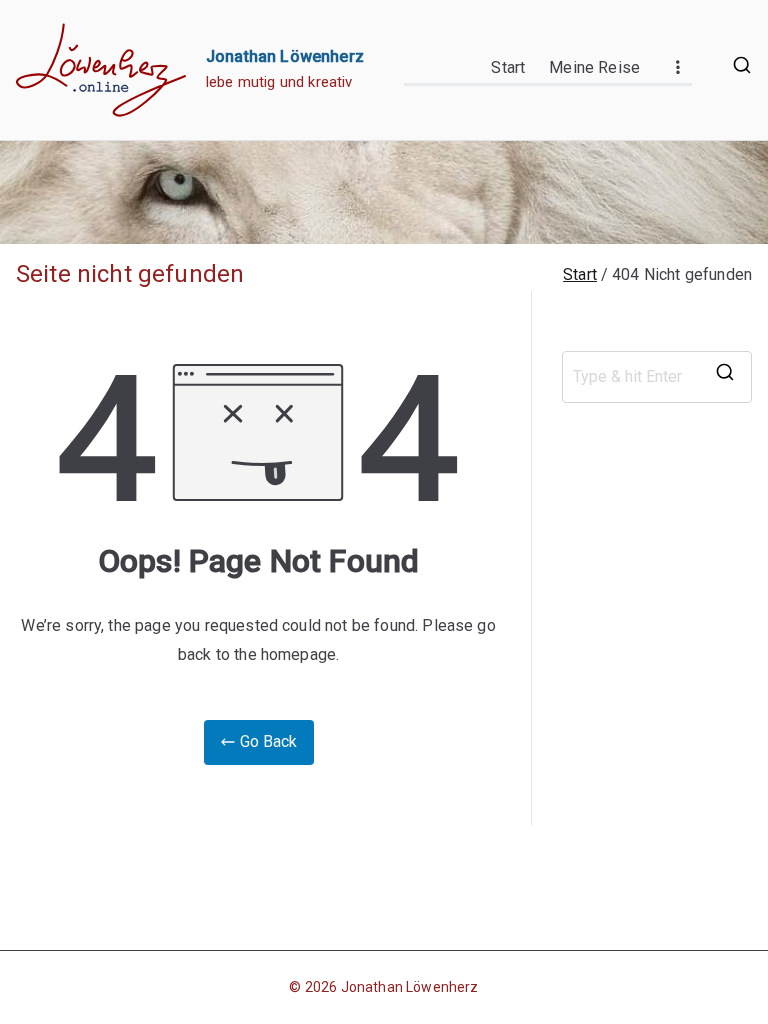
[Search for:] (657, 377)
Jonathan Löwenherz (285, 56)
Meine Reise (594, 67)
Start (508, 67)
